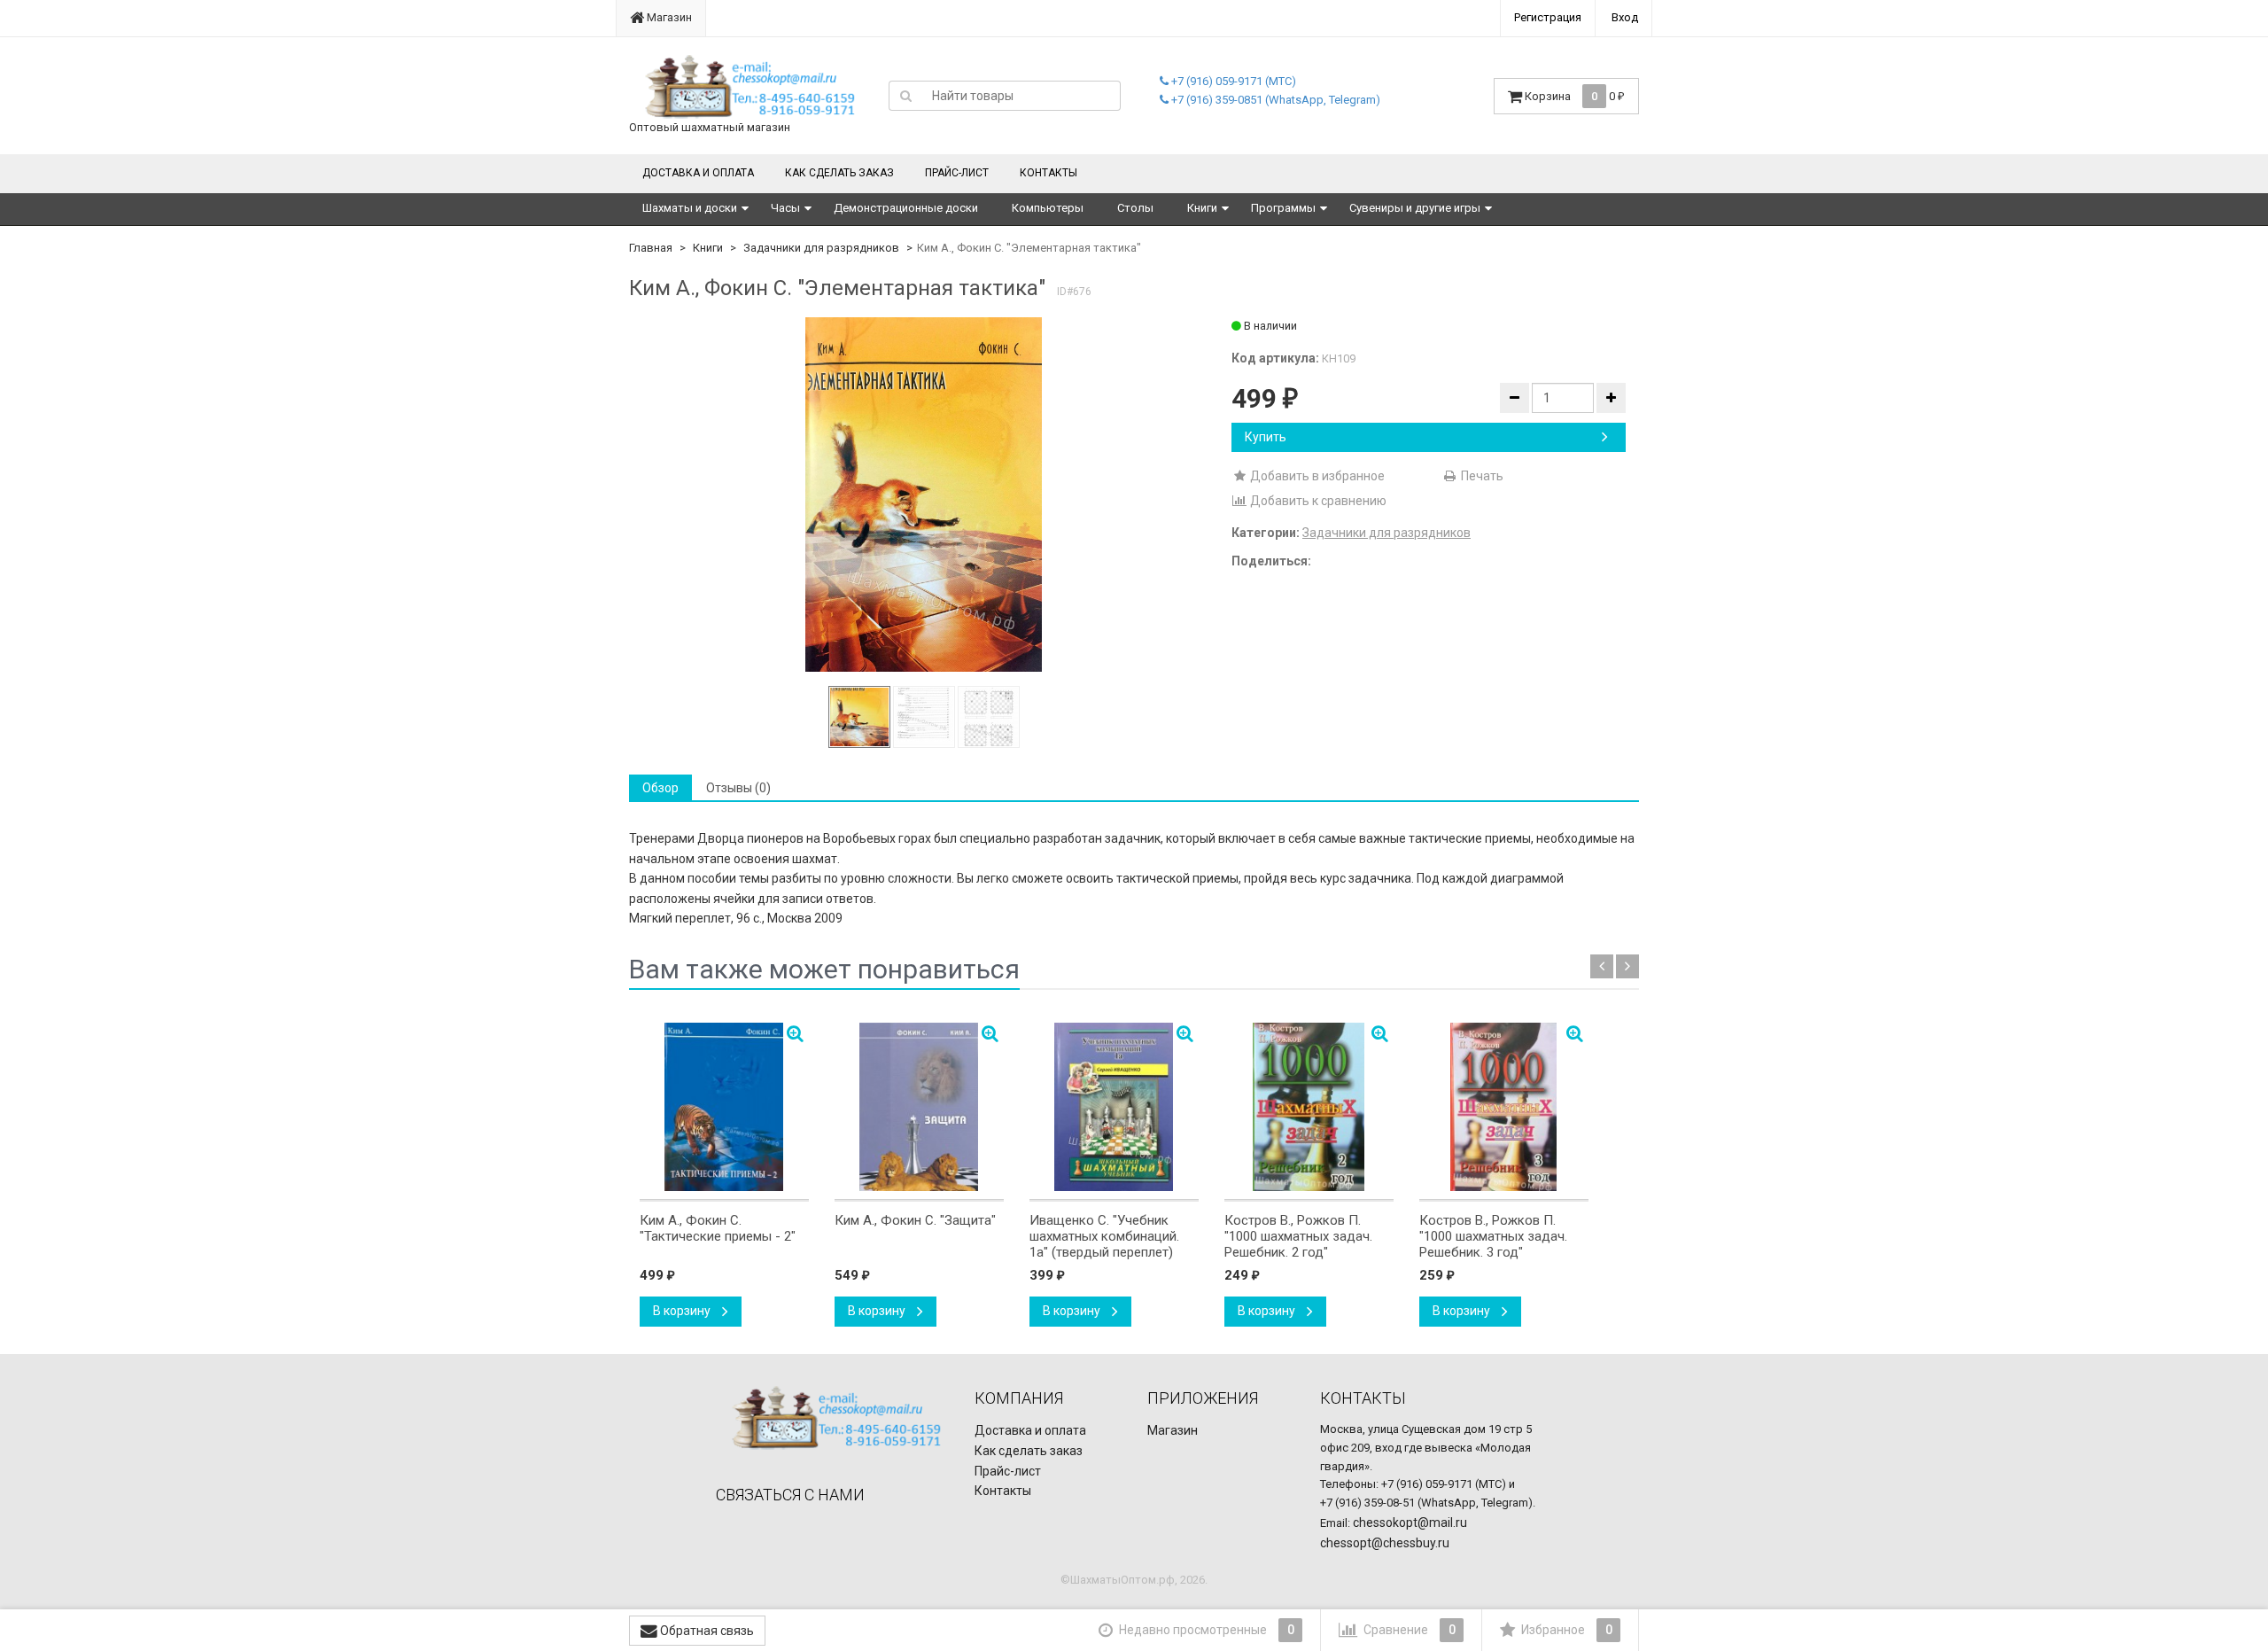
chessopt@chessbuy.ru (1385, 1543)
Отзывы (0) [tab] (738, 788)
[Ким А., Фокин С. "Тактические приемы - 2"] (724, 1107)
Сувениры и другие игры (1415, 208)
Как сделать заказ (839, 173)
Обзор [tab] (660, 788)
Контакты (1049, 173)
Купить (1266, 437)
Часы (785, 208)
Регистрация (1548, 17)
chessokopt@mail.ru (1410, 1523)
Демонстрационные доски (906, 208)
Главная (651, 248)
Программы (1283, 208)
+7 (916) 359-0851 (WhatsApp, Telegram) (1274, 100)
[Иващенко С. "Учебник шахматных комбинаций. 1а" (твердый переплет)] (1114, 1107)
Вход (1625, 17)
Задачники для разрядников (821, 248)
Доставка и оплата (698, 173)
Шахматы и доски (690, 208)
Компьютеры (1048, 208)
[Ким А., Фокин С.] (924, 495)
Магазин (668, 17)
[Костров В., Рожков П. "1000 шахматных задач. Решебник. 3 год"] (1504, 1107)
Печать (1481, 476)
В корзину (683, 1311)
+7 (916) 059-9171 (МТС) (1232, 81)
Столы (1135, 208)
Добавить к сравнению (1317, 501)
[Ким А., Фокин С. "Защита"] (919, 1107)
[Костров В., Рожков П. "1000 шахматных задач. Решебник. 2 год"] (1309, 1107)
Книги (1202, 208)
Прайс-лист (957, 173)
